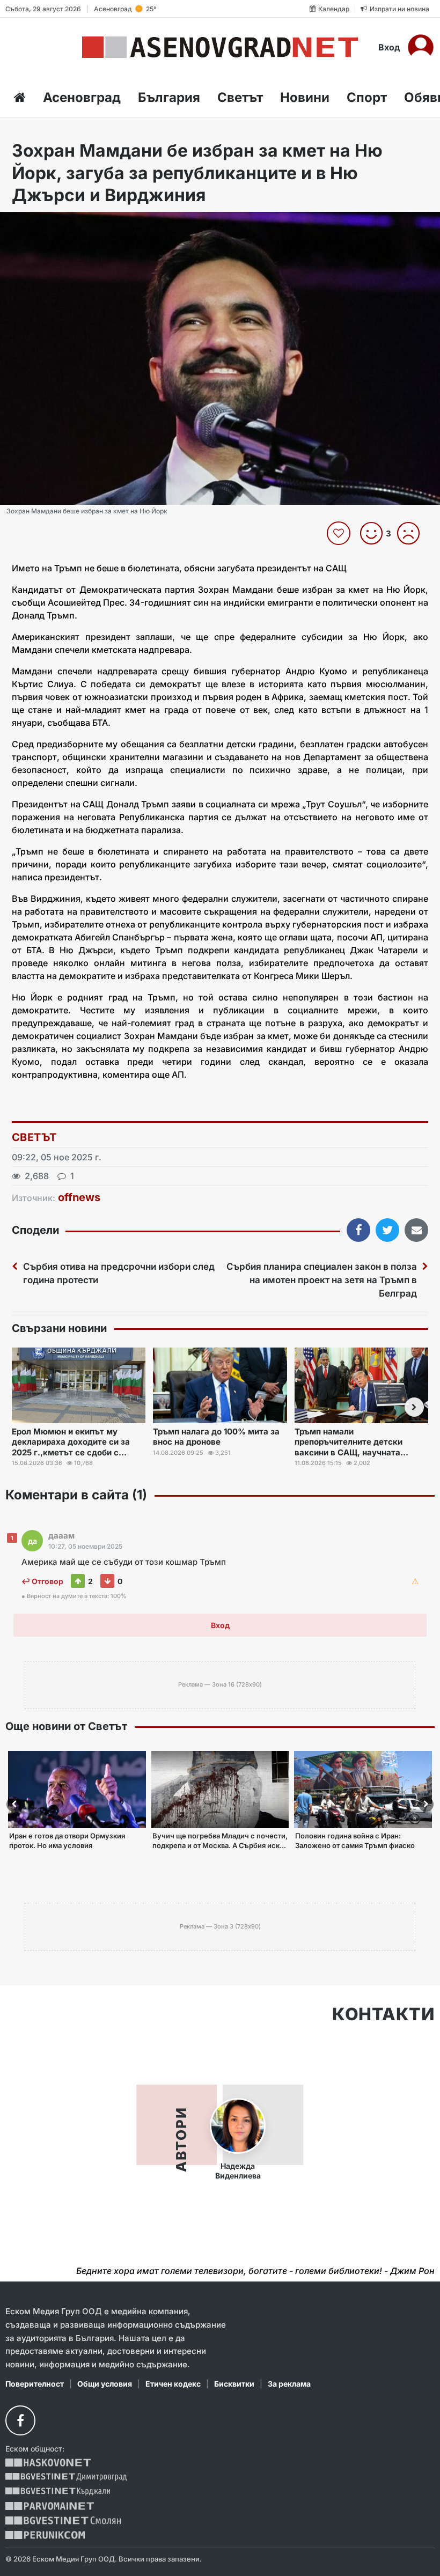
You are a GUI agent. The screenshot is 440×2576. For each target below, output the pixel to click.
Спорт (367, 97)
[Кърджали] (58, 2492)
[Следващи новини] (414, 1407)
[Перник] (45, 2535)
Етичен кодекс (173, 2384)
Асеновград (82, 97)
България (169, 97)
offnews (79, 1197)
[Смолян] (63, 2520)
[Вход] (421, 47)
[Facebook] (20, 2420)
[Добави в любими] (340, 533)
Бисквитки (234, 2384)
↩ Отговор (42, 1581)
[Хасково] (48, 2463)
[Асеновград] (220, 47)
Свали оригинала (38, 223)
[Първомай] (50, 2506)
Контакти (383, 2014)
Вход (389, 47)
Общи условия (105, 2384)
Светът (240, 97)
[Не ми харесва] (412, 533)
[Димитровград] (66, 2477)
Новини (305, 97)
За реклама (289, 2384)
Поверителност (35, 2384)
